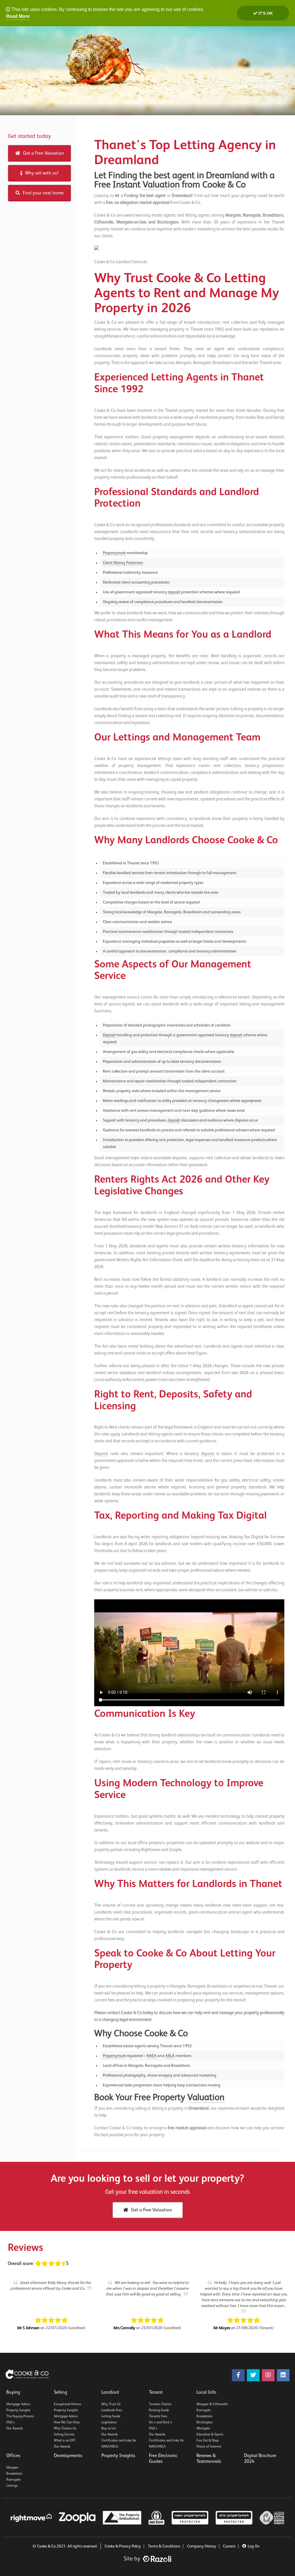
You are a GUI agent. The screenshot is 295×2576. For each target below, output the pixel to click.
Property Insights (18, 2410)
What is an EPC (65, 2441)
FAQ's (11, 2422)
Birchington (205, 2422)
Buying (13, 2393)
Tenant (156, 2393)
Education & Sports (210, 2435)
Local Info (206, 2393)
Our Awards (15, 2429)
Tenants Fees (158, 2416)
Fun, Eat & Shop (208, 2441)
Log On (254, 2546)
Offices (13, 2456)
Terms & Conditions (164, 2546)
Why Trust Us (111, 2404)
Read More (18, 16)
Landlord (110, 2393)
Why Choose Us (65, 2429)
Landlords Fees (112, 2410)
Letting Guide (111, 2416)
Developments (68, 2456)
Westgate (203, 2429)
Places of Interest (209, 2447)
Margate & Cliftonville (212, 2404)
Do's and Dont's (160, 2422)
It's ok (265, 13)
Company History (202, 2546)
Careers (229, 2546)
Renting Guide (159, 2410)
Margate (12, 2468)
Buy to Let (109, 2429)
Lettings (12, 2486)
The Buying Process (20, 2416)
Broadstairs (205, 2416)
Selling (60, 2393)
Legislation (109, 2422)
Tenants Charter (160, 2404)
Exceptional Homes (68, 2404)
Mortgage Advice (18, 2404)
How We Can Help (67, 2422)
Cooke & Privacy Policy (123, 2546)
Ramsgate (204, 2410)
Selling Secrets (64, 2435)
